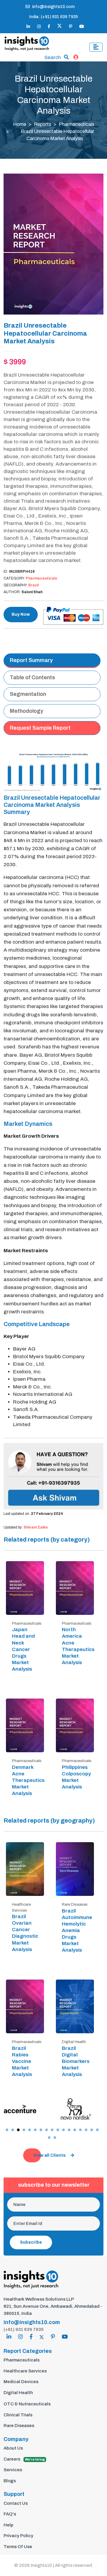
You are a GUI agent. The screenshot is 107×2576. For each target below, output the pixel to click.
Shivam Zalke (36, 1527)
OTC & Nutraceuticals (27, 2404)
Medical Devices (21, 2382)
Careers (24, 2459)
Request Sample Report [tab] (40, 728)
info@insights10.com (53, 7)
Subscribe (31, 2242)
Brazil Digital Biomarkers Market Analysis (76, 2061)
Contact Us (16, 2503)
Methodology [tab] (27, 711)
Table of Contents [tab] (32, 677)
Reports (43, 124)
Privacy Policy (18, 2536)
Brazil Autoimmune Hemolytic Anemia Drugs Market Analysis (77, 1931)
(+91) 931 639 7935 (24, 2329)
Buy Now (21, 614)
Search (53, 57)
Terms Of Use (18, 2547)
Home (20, 124)
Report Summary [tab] (31, 660)
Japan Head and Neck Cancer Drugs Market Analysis (23, 1649)
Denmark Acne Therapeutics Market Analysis (28, 1780)
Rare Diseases (19, 2426)
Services (13, 2470)
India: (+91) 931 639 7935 (53, 17)
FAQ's (10, 2514)
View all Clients (49, 2155)
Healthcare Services (25, 2371)
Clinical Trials (18, 2415)
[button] (7, 2130)
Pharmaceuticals (77, 124)
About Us (13, 2448)
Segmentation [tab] (28, 694)
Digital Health (18, 2393)
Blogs (10, 2481)
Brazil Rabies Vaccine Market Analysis (22, 2061)
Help (8, 2525)
